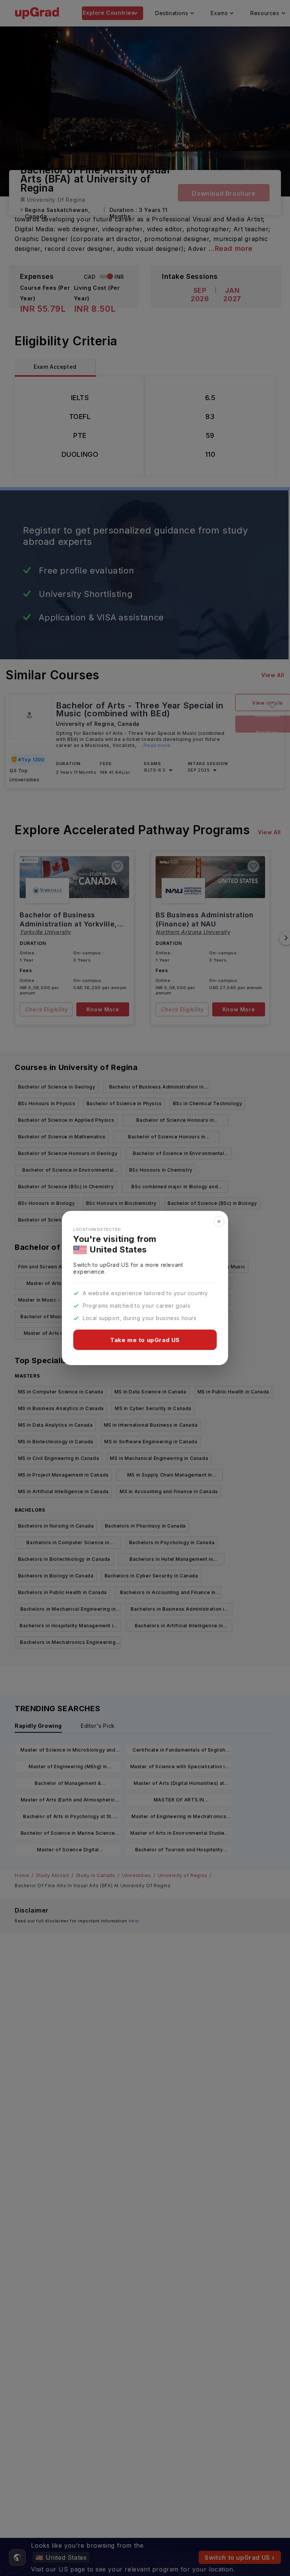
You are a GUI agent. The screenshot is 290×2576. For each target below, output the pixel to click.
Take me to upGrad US (145, 1340)
